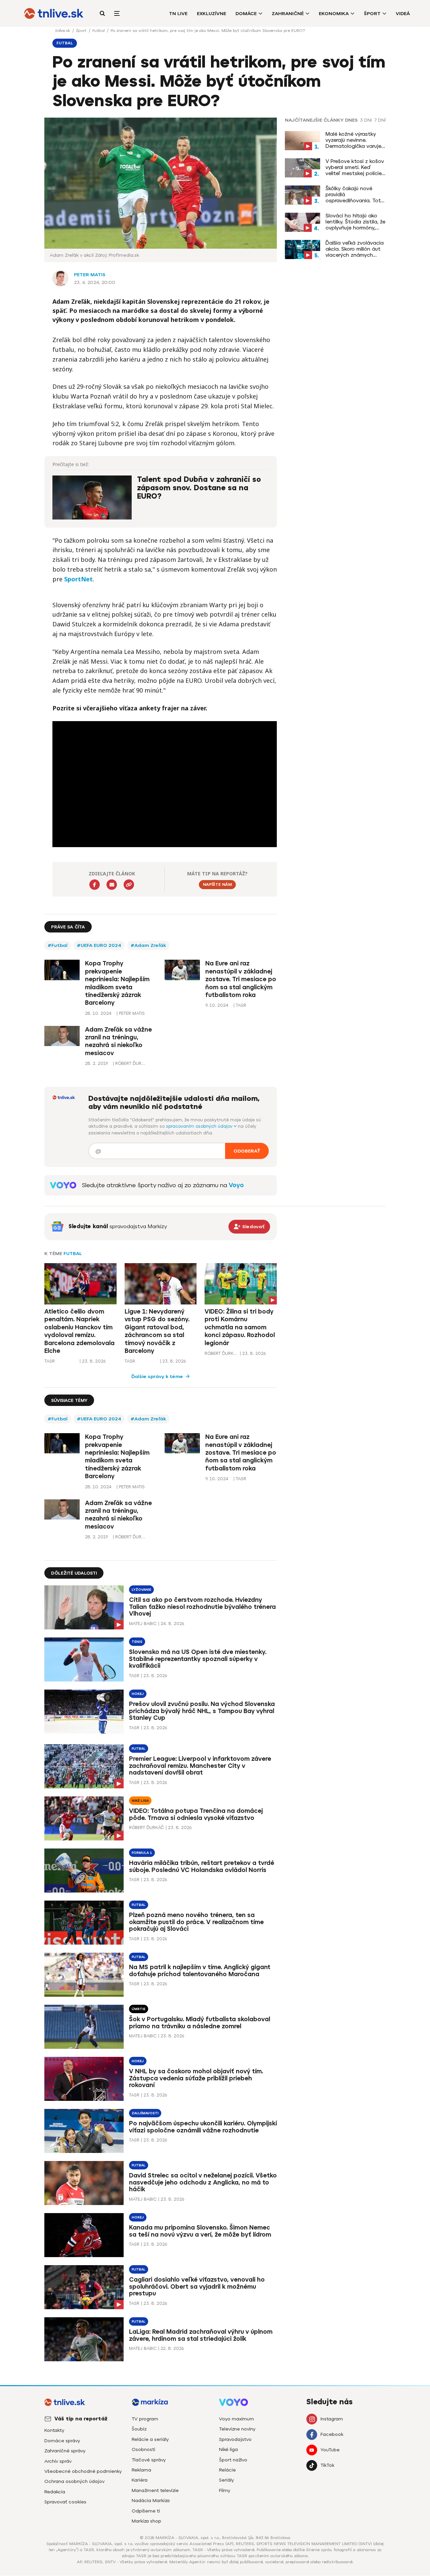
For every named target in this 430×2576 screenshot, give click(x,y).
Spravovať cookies (65, 2502)
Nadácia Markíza (151, 2501)
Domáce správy (62, 2441)
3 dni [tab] (366, 120)
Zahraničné (288, 14)
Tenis (137, 1642)
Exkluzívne (211, 14)
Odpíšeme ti (146, 2511)
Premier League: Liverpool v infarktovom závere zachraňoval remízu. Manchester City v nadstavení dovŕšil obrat (200, 1766)
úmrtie (139, 2009)
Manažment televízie (155, 2490)
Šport (372, 14)
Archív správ (58, 2461)
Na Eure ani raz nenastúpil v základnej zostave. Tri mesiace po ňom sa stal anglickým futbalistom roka (241, 979)
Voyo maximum (236, 2419)
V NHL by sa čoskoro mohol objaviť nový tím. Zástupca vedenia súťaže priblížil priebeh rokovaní (196, 2078)
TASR (50, 1361)
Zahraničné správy (65, 2451)
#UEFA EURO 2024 (99, 945)
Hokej (138, 1694)
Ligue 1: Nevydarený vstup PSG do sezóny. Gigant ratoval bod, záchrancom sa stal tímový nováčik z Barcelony (157, 1331)
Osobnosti (143, 2449)
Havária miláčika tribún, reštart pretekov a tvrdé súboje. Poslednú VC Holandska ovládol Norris (202, 1866)
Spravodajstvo (235, 2439)
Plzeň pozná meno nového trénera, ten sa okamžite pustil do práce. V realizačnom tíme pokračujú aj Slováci (196, 1922)
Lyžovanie (141, 1590)
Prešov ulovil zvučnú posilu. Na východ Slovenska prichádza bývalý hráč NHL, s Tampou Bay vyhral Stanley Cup (202, 1711)
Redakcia (55, 2492)
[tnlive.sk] (54, 13)
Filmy (225, 2490)
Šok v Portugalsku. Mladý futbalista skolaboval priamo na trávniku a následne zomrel (200, 2023)
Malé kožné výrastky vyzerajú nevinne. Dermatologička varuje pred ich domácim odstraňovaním (353, 140)
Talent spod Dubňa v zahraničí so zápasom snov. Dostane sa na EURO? (199, 488)
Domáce (246, 14)
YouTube (330, 2450)
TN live (178, 14)
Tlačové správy (149, 2460)
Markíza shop (146, 2521)
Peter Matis (90, 275)
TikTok (327, 2465)
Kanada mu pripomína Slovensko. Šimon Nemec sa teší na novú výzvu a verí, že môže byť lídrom (200, 2231)
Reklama (141, 2470)
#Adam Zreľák (148, 945)
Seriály (226, 2480)
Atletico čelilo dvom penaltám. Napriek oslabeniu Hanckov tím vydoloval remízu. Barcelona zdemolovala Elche (79, 1331)
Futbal (99, 31)
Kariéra (140, 2480)
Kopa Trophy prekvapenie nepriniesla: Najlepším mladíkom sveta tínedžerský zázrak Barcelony (117, 983)
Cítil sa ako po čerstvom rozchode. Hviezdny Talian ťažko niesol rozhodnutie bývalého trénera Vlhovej (202, 1607)
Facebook (332, 2434)
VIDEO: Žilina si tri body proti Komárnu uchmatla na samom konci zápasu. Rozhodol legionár (240, 1327)
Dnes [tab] (351, 120)
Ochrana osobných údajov (74, 2481)
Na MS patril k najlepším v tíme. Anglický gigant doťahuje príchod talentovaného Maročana (200, 1971)
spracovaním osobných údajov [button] (200, 1126)
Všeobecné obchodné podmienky (83, 2471)
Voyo (236, 1185)
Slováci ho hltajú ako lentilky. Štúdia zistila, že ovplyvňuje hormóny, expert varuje (355, 222)
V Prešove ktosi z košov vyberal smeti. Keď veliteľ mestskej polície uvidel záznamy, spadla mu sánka (355, 167)
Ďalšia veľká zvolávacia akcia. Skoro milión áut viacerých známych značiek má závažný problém (355, 249)
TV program (145, 2419)
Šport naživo (233, 2460)
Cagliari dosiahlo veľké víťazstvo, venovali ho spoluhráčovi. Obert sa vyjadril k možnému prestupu (197, 2287)
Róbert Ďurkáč (221, 1353)
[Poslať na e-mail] (112, 885)
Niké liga (140, 1801)
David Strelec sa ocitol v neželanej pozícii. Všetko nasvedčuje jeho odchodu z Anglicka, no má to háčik (203, 2183)
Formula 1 (142, 1853)
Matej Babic (143, 1624)
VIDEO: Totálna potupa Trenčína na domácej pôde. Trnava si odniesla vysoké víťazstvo (196, 1814)
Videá (403, 14)
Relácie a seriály (150, 2439)
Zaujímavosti (145, 2113)
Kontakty (54, 2430)
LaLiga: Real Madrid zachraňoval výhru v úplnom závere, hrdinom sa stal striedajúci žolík (201, 2335)
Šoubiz (139, 2429)
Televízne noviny (237, 2429)
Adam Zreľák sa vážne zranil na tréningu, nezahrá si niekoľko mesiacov (118, 1041)
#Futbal (58, 945)
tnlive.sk (63, 31)
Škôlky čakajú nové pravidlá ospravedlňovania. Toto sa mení (355, 195)
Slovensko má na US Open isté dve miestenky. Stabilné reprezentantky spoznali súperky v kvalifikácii (198, 1659)
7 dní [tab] (380, 120)
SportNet (78, 579)
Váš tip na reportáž (81, 2419)
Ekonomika (334, 14)
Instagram (332, 2419)
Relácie (227, 2470)
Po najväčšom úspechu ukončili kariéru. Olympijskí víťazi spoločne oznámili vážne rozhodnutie (203, 2127)
